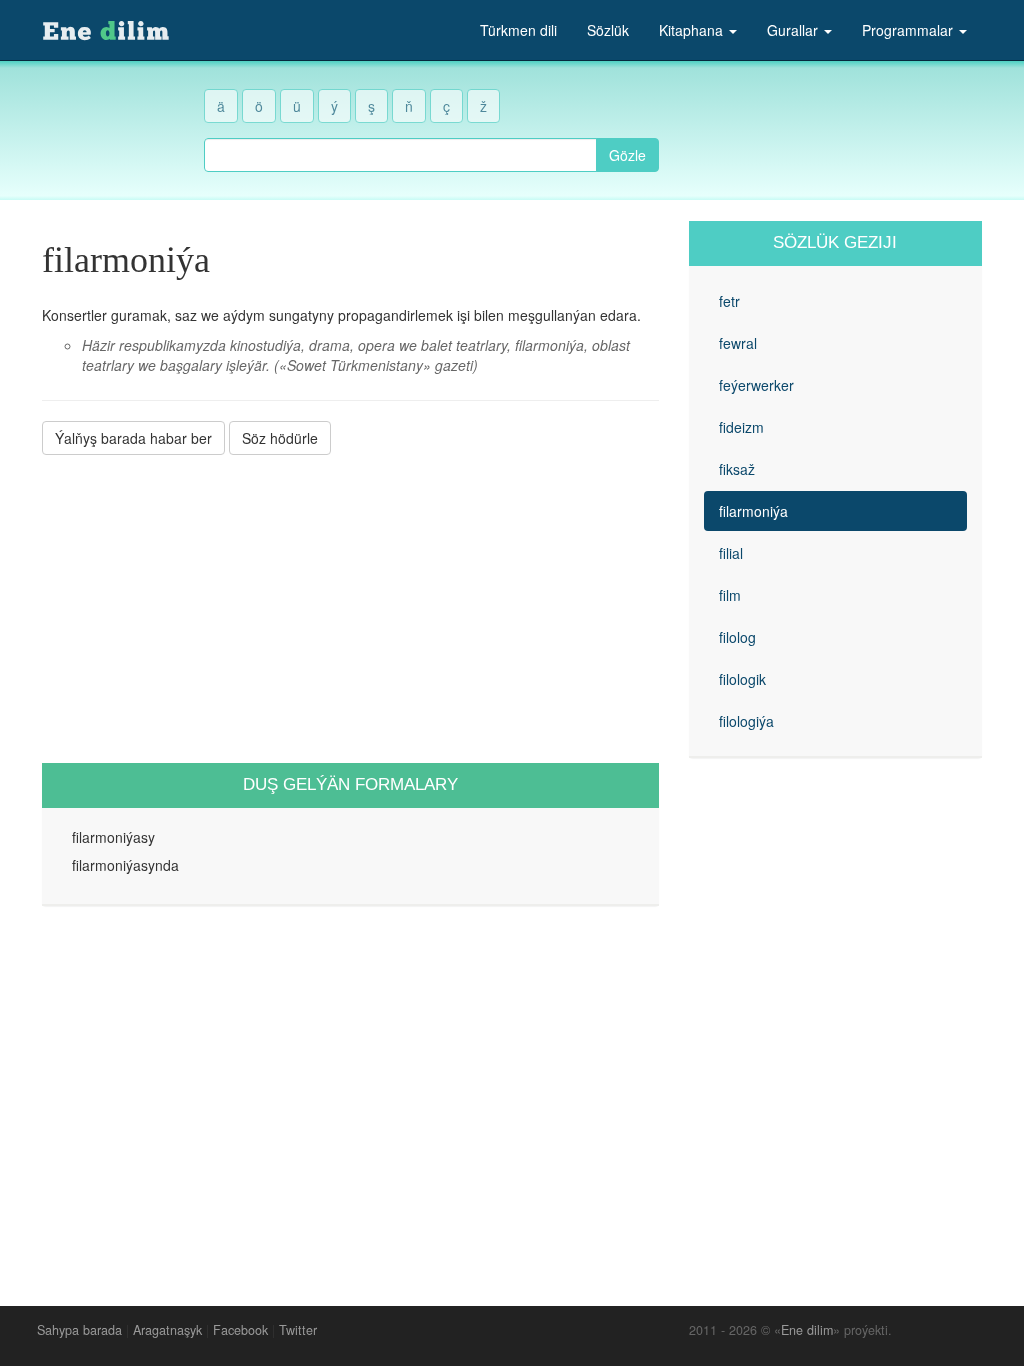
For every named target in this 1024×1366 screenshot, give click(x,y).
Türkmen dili (518, 30)
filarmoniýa (753, 511)
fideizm (741, 427)
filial (731, 553)
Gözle (627, 155)
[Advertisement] (350, 609)
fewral (738, 343)
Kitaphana (693, 30)
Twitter (298, 1330)
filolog (737, 637)
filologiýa (746, 721)
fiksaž (737, 469)
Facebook (240, 1330)
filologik (742, 679)
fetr (729, 301)
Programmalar (909, 30)
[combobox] (400, 155)
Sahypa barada (79, 1330)
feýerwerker (756, 385)
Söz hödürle (280, 438)
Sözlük (608, 30)
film (730, 595)
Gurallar (794, 30)
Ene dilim (807, 1330)
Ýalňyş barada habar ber (133, 438)
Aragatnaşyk (167, 1330)
